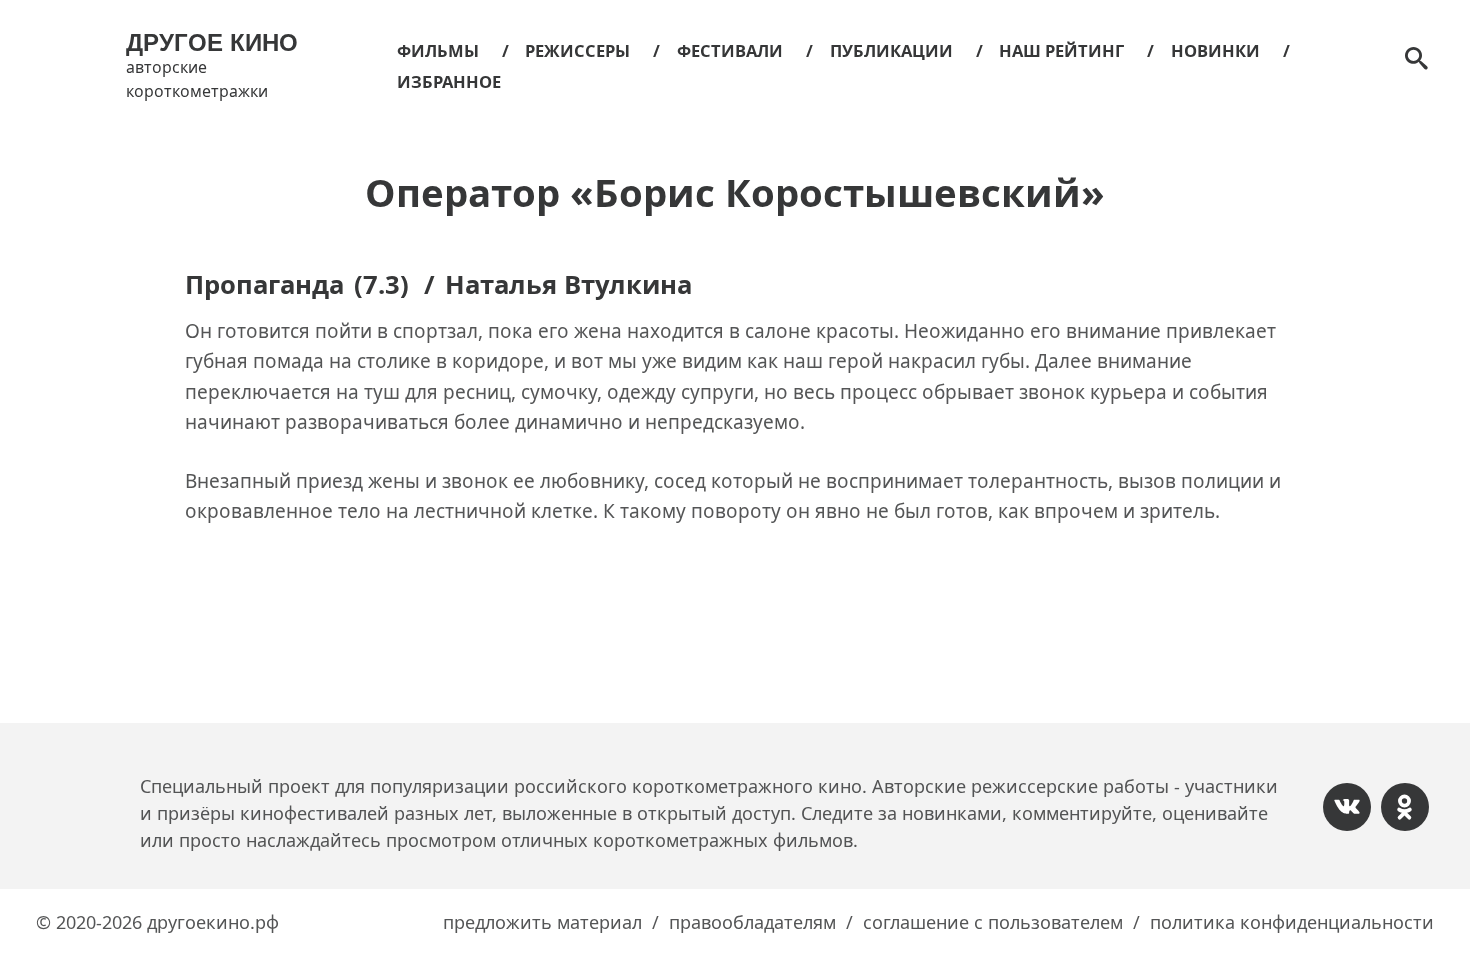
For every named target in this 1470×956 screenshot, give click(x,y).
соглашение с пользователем (993, 922)
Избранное (449, 81)
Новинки (1215, 50)
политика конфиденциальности (1292, 922)
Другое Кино (212, 42)
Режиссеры (577, 50)
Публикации (891, 50)
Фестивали (730, 50)
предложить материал (542, 922)
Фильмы (438, 50)
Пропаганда (264, 284)
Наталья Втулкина (568, 284)
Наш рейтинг (1061, 50)
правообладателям (752, 922)
